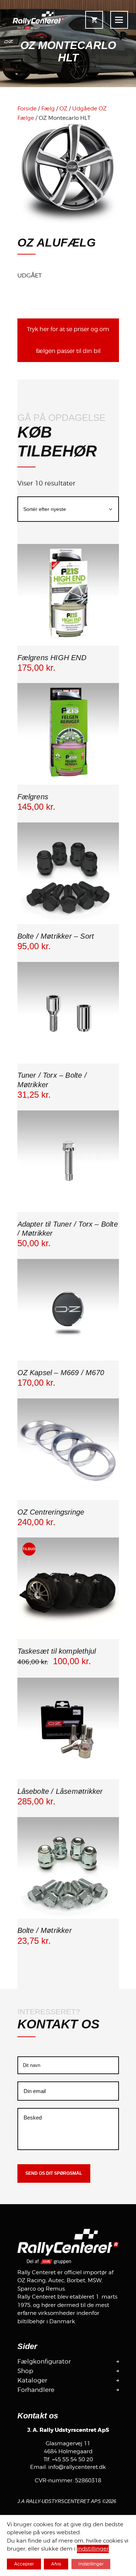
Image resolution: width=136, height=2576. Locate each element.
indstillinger (93, 2549)
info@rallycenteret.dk (77, 2467)
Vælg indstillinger (68, 923)
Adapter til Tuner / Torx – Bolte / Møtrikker (68, 1229)
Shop (25, 2371)
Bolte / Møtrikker (45, 1930)
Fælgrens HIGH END (52, 658)
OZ (63, 109)
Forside (27, 109)
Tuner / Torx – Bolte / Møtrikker (52, 1080)
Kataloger (32, 2380)
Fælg (48, 109)
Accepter (24, 2564)
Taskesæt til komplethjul (57, 1651)
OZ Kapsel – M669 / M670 (61, 1373)
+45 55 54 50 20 (72, 2459)
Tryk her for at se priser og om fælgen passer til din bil (68, 340)
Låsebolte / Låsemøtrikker (60, 1791)
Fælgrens (33, 797)
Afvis (56, 2564)
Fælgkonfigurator (44, 2361)
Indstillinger (91, 2564)
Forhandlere (36, 2390)
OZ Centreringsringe (51, 1512)
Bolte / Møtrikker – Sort (56, 936)
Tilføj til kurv (68, 644)
